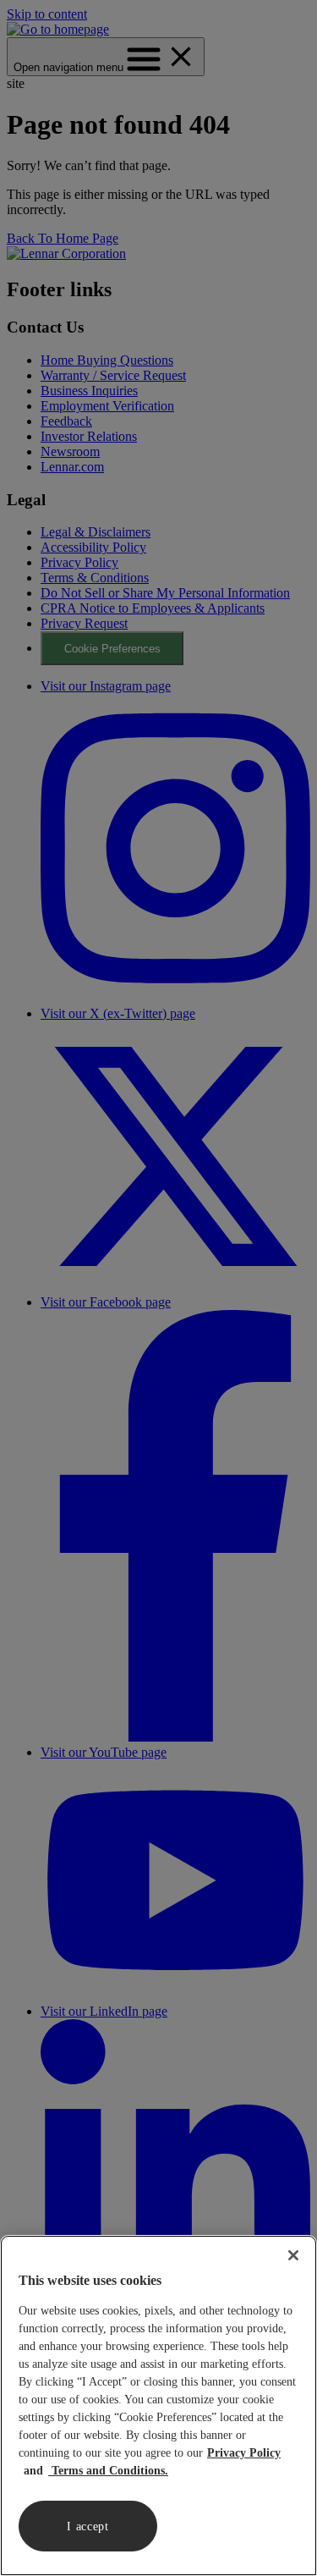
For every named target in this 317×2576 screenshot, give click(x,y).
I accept (88, 2526)
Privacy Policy (244, 2453)
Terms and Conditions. (108, 2471)
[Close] (293, 2255)
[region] (158, 2405)
